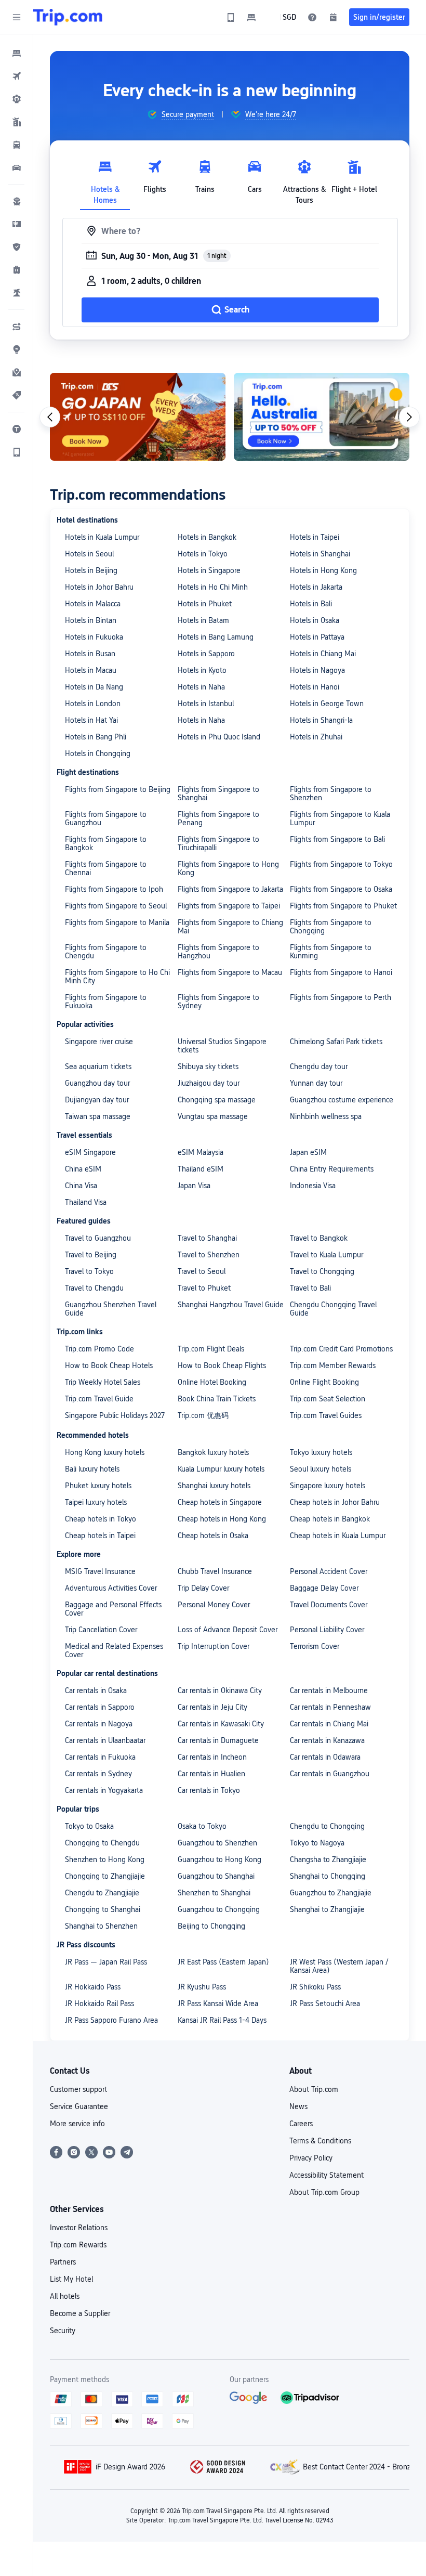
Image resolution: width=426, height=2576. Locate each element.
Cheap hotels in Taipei (100, 1536)
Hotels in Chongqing (98, 753)
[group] (181, 114)
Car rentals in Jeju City (212, 1707)
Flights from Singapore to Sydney (218, 1001)
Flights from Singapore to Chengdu (106, 952)
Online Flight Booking (324, 1382)
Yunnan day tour (316, 1083)
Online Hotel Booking (212, 1382)
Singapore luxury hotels (328, 1486)
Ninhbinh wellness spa (326, 1116)
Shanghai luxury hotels (214, 1486)
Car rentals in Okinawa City (220, 1690)
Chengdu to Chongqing (327, 1826)
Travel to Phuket (204, 1288)
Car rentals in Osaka (96, 1690)
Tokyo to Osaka (89, 1826)
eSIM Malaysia (201, 1152)
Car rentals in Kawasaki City (221, 1724)
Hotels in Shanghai (320, 554)
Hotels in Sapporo (206, 654)
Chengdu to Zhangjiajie (102, 1893)
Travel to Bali (310, 1288)
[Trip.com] (68, 17)
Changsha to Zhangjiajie (328, 1859)
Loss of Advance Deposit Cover (228, 1630)
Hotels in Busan (90, 654)
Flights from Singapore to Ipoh (114, 889)
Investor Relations (79, 2228)
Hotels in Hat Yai (91, 720)
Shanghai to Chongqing (328, 1876)
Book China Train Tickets (217, 1399)
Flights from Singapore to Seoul (116, 906)
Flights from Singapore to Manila (117, 922)
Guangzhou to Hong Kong (219, 1859)
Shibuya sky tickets (208, 1066)
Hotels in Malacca (93, 604)
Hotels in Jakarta (316, 587)
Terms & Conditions (320, 2141)
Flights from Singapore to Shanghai (218, 793)
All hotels (65, 2296)
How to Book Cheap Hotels (109, 1365)
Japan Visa (194, 1186)
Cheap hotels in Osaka (213, 1536)
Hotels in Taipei (315, 537)
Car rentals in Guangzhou (330, 1774)
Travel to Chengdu (94, 1288)
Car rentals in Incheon (212, 1757)
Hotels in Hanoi (315, 687)
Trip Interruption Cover (214, 1646)
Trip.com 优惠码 (203, 1415)
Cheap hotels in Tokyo (101, 1519)
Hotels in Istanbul (206, 704)
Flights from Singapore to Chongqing (331, 927)
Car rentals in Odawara (325, 1757)
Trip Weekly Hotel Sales (103, 1382)
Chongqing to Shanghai (103, 1909)
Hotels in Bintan (91, 620)
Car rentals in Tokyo (209, 1790)
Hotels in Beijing (91, 570)
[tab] (105, 179)
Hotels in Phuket (205, 604)
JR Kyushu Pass (202, 1987)
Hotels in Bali (311, 604)
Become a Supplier (80, 2313)
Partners (63, 2262)
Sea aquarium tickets (98, 1066)
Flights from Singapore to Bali (337, 839)
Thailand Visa (86, 1202)
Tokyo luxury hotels (321, 1452)
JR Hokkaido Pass (93, 1987)
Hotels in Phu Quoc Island (219, 737)
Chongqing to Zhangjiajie (105, 1876)
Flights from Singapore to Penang (218, 818)
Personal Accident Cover (329, 1571)
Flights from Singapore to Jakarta (230, 889)
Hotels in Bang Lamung (216, 637)
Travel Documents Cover (329, 1605)
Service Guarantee (79, 2106)
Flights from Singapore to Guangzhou (106, 818)
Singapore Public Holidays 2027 (115, 1415)
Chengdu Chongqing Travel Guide (333, 1309)
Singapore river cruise (99, 1042)
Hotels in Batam (203, 620)
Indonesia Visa (313, 1186)
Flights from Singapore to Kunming (331, 952)
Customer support (78, 2089)
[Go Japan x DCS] (138, 417)
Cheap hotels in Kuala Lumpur (338, 1536)
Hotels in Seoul (89, 554)
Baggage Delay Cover (324, 1588)
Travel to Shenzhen (209, 1255)
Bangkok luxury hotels (213, 1452)
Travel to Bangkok (319, 1238)
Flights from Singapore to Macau (230, 972)
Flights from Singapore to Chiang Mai (230, 927)
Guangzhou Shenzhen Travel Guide (111, 1309)
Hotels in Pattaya (317, 637)
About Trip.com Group (324, 2192)
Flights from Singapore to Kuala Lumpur (340, 818)
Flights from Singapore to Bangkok (106, 843)
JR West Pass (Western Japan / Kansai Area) (339, 1966)
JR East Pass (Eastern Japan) (223, 1962)
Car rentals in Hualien (211, 1774)
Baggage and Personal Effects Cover (113, 1609)
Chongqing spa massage (217, 1100)
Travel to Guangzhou (98, 1238)
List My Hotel (71, 2279)
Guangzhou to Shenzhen (217, 1843)
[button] (17, 17)
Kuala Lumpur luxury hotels (221, 1469)
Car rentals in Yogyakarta (104, 1790)
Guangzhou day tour (97, 1083)
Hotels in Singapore (209, 570)
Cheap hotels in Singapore (220, 1502)
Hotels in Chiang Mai (323, 654)
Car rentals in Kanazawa (327, 1740)
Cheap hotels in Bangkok (330, 1519)
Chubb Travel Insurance (215, 1571)
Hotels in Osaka (315, 620)
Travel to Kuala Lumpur (327, 1255)
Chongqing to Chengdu (102, 1843)
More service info (77, 2124)
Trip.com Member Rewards (333, 1365)
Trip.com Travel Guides (326, 1415)
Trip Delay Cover (203, 1588)
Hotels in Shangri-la (321, 720)
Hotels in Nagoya (317, 670)
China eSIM (83, 1169)
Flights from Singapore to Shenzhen (331, 793)
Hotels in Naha (201, 687)
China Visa (81, 1186)
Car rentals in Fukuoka (100, 1757)
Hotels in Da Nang (94, 687)
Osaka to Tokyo (202, 1826)
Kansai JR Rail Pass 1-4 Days (222, 2020)
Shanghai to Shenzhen (101, 1926)
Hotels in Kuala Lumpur (102, 537)
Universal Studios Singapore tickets (222, 1046)
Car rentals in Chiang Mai (329, 1724)
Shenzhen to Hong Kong (105, 1859)
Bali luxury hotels (92, 1469)
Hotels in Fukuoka (94, 637)
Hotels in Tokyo (203, 554)
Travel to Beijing (91, 1255)
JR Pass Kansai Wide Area (218, 2003)
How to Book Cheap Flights (222, 1365)
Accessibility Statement (327, 2175)
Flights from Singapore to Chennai (106, 868)
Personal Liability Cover (327, 1630)
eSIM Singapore (90, 1152)
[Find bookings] (333, 17)
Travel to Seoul (202, 1271)
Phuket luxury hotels (98, 1486)
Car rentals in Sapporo (100, 1707)
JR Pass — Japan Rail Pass (106, 1962)
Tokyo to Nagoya (317, 1843)
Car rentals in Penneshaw (330, 1707)
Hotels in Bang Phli (96, 737)
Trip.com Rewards (78, 2245)
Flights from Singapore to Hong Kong (228, 868)
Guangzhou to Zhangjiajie (331, 1893)
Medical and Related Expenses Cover (114, 1650)
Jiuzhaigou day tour (209, 1083)
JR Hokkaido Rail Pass (99, 2003)
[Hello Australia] (322, 417)
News (298, 2106)
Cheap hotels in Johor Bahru (335, 1502)
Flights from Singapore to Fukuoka (106, 1001)
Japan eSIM (308, 1152)
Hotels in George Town (327, 704)
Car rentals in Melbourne (329, 1690)
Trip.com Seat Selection (328, 1399)
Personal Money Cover (214, 1605)
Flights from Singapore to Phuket (343, 906)
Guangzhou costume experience (342, 1100)
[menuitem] (17, 53)
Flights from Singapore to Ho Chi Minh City (117, 977)
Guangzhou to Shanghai (216, 1876)
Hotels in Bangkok (207, 537)
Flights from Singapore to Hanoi (341, 972)
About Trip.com (314, 2089)
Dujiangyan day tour (97, 1100)
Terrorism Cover (315, 1646)
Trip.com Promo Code (99, 1349)
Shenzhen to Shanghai (214, 1893)
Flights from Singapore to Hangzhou (218, 952)
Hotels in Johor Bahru (99, 587)
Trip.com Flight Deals (211, 1349)
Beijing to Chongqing (211, 1926)
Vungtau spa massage (213, 1116)
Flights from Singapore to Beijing (118, 789)
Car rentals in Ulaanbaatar (105, 1740)
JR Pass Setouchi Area (325, 2003)
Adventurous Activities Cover (111, 1588)
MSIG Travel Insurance (100, 1571)
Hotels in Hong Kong (323, 570)
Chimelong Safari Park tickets (336, 1042)
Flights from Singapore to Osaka (341, 889)
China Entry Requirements (332, 1169)
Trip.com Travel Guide (99, 1399)
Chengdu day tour (319, 1066)
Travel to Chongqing (322, 1271)
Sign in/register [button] (379, 17)
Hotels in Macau (91, 670)
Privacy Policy (311, 2158)
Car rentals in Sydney (98, 1774)
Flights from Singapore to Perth (341, 997)
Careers (301, 2124)
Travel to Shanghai (207, 1238)
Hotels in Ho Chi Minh (213, 587)
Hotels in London (93, 704)
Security (63, 2331)
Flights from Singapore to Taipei (229, 906)
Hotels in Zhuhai (316, 737)
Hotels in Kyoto (202, 670)
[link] (231, 17)
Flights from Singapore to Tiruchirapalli (218, 843)
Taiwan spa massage (98, 1116)
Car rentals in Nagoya (99, 1724)
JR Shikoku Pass (315, 1987)
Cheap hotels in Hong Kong (222, 1519)
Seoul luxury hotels (321, 1469)
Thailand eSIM (201, 1169)
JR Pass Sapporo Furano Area (111, 2020)
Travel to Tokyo (89, 1271)
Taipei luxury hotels (96, 1502)
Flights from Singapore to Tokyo (341, 864)
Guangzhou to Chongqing (219, 1909)
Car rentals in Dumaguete (218, 1740)
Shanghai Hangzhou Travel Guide (231, 1305)
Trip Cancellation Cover (101, 1630)
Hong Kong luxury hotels (105, 1452)
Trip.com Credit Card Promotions (341, 1349)
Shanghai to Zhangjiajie (327, 1909)
